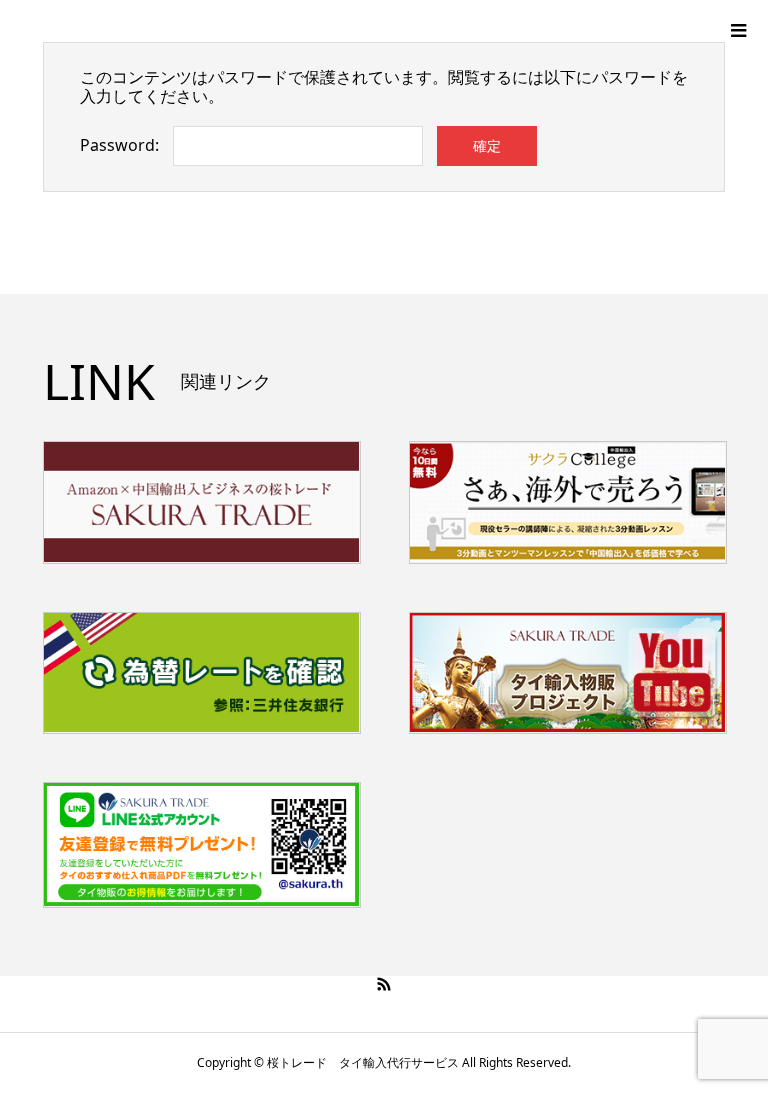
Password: (119, 145)
